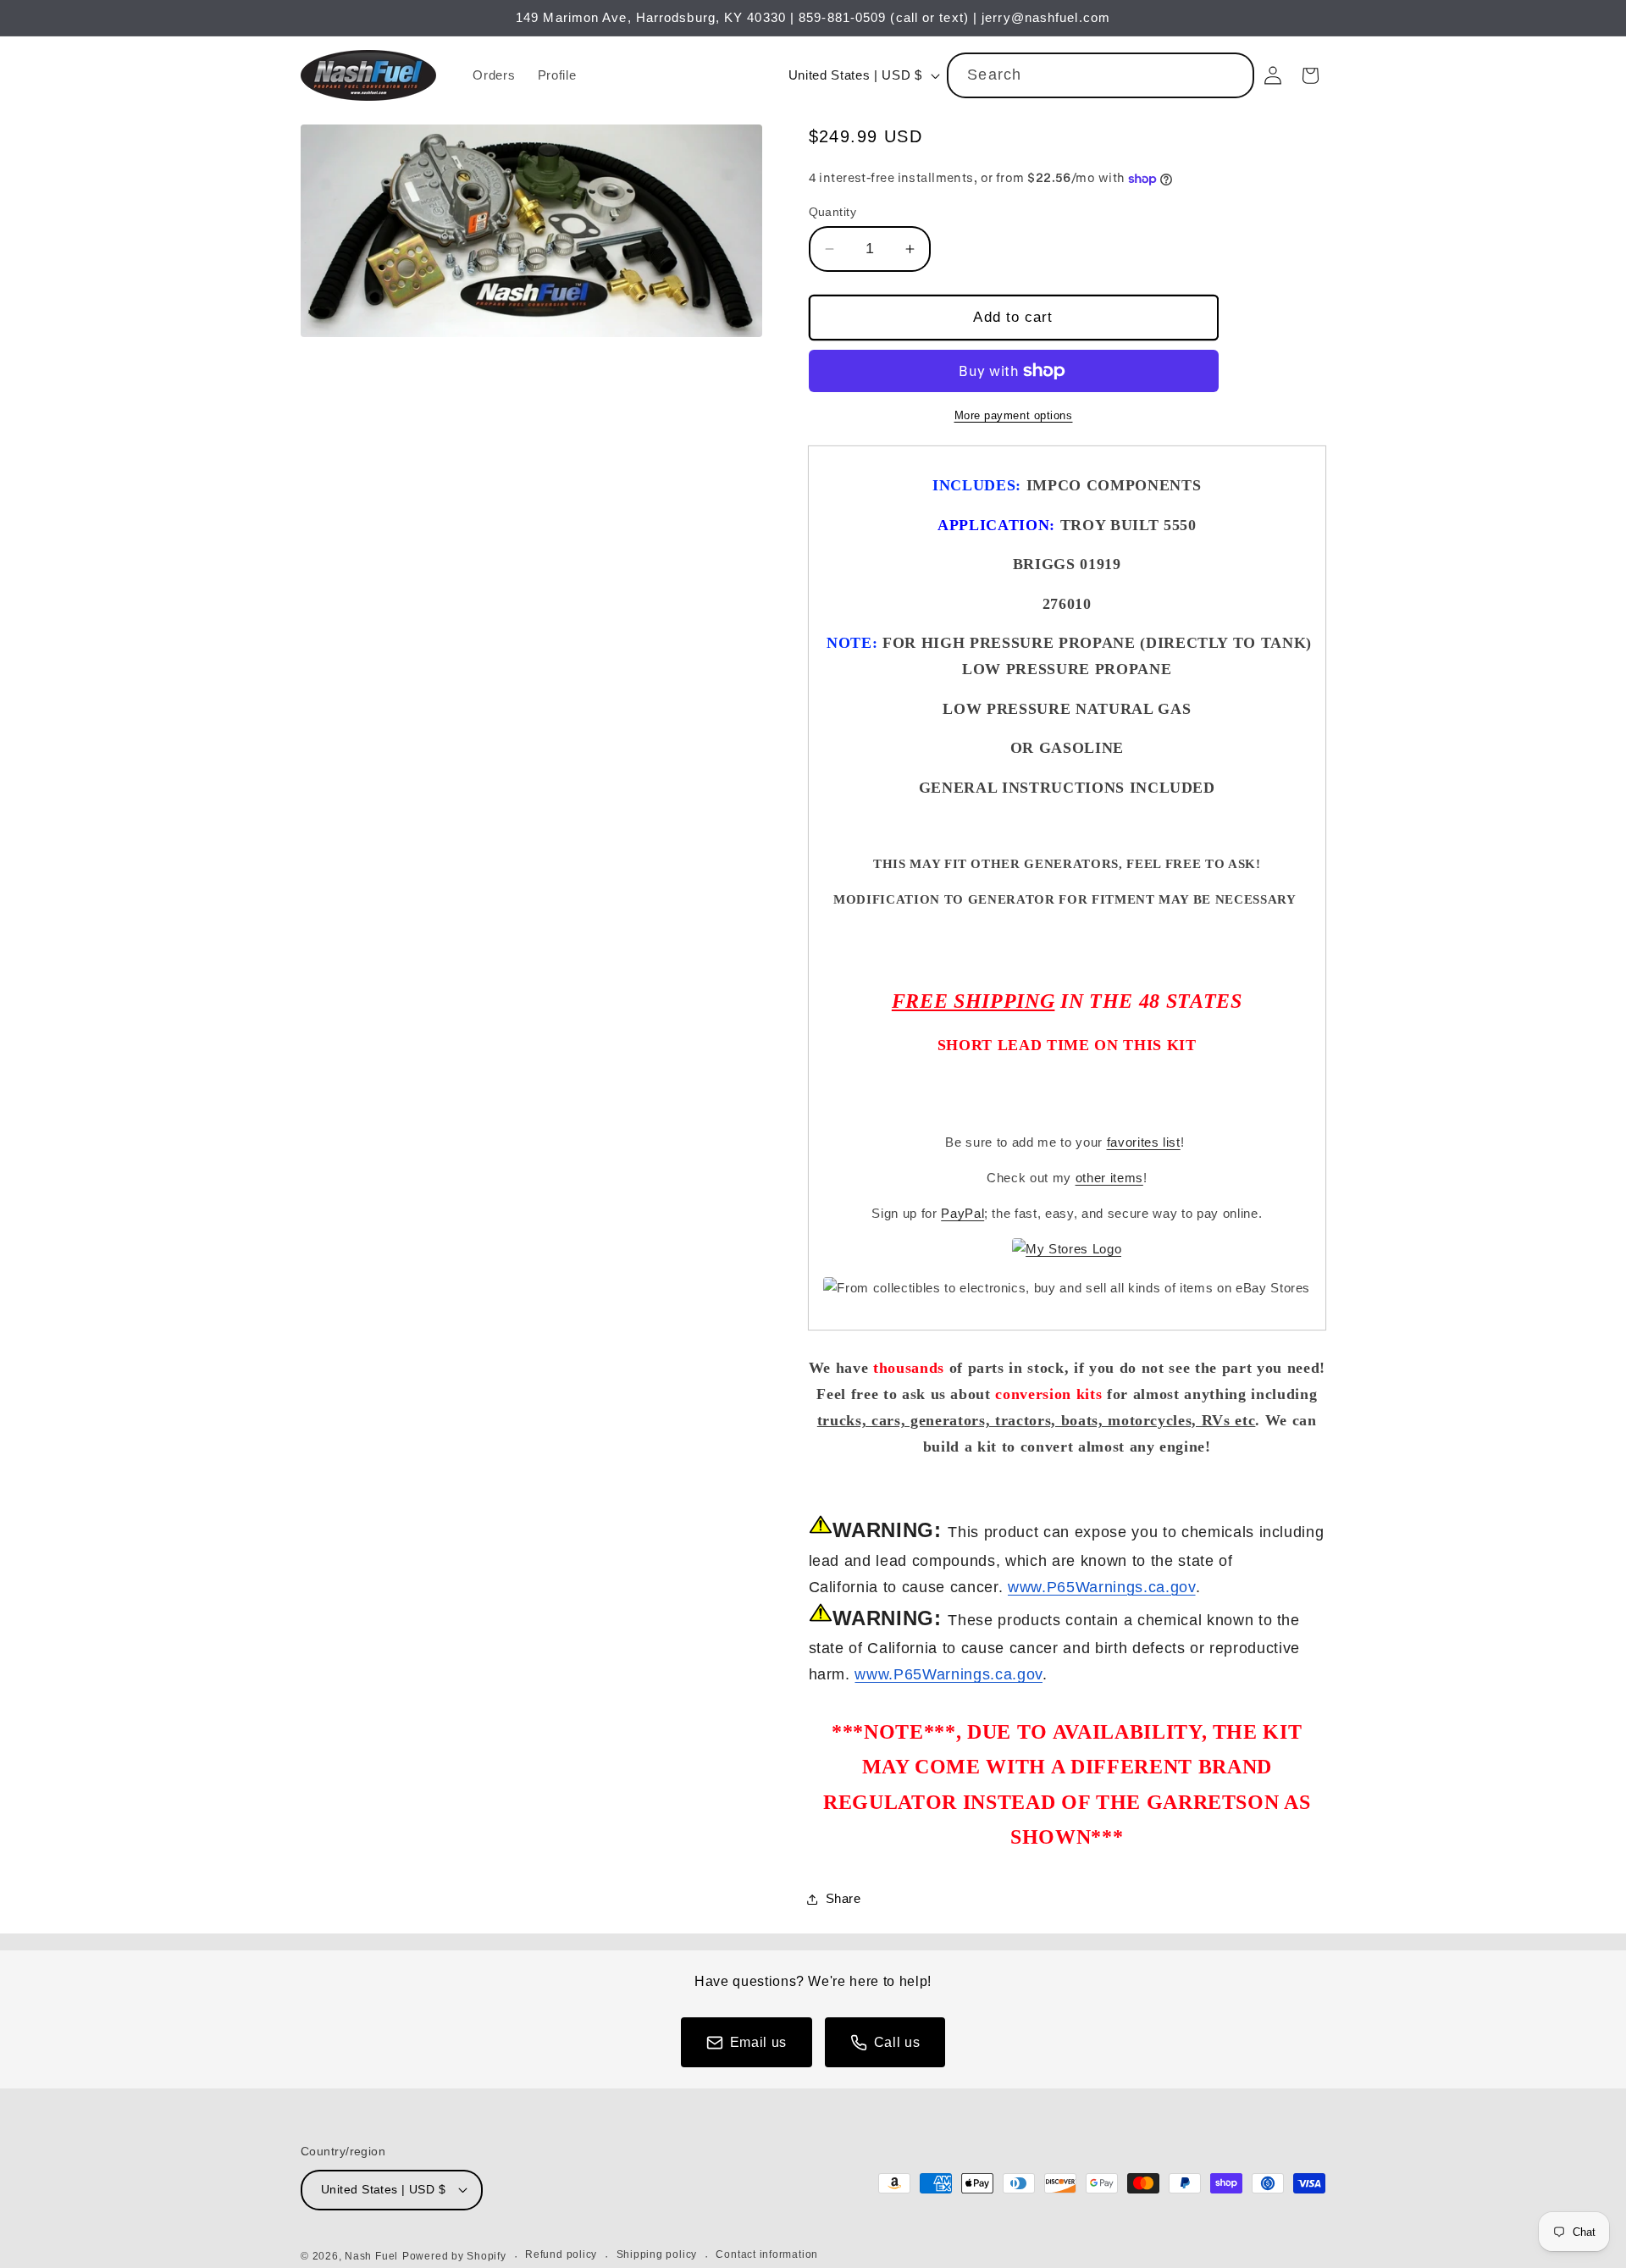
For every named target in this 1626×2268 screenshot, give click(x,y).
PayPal (962, 1213)
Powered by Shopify (454, 2256)
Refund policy (561, 2254)
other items (1109, 1178)
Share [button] (843, 1898)
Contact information (767, 2254)
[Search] (1232, 75)
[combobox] (1101, 75)
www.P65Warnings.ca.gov (1102, 1587)
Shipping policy (657, 2254)
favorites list (1144, 1142)
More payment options (1014, 415)
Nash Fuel (371, 2256)
